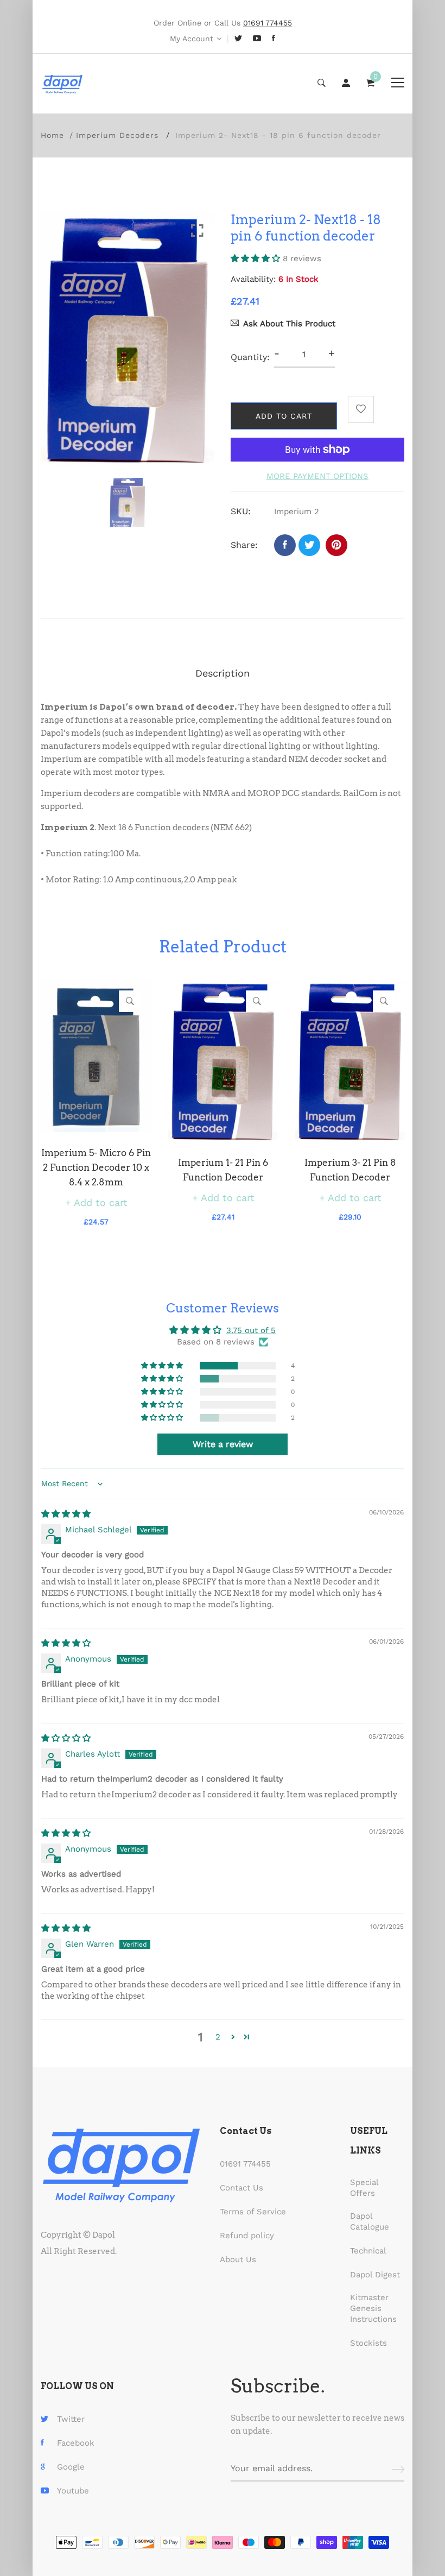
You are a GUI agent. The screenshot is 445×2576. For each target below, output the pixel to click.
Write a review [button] (223, 1444)
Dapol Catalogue (370, 2221)
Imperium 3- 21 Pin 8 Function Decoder (350, 1170)
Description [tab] (223, 673)
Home (52, 135)
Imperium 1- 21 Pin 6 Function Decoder (223, 1170)
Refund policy (247, 2236)
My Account (192, 39)
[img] (66, 1514)
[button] (257, 258)
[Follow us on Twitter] (309, 545)
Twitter (71, 2419)
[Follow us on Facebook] (285, 545)
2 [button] (218, 2037)
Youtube (73, 2491)
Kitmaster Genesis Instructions (373, 2308)
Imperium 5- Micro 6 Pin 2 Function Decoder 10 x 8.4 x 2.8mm (96, 1167)
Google (71, 2467)
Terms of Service (253, 2212)
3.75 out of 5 (251, 1330)
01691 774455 (245, 2164)
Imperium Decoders (117, 135)
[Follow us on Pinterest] (336, 545)
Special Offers (364, 2188)
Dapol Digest (375, 2275)
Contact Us (241, 2188)
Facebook (76, 2443)
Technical (368, 2251)
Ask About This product (289, 324)
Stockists (368, 2343)
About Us (238, 2259)
